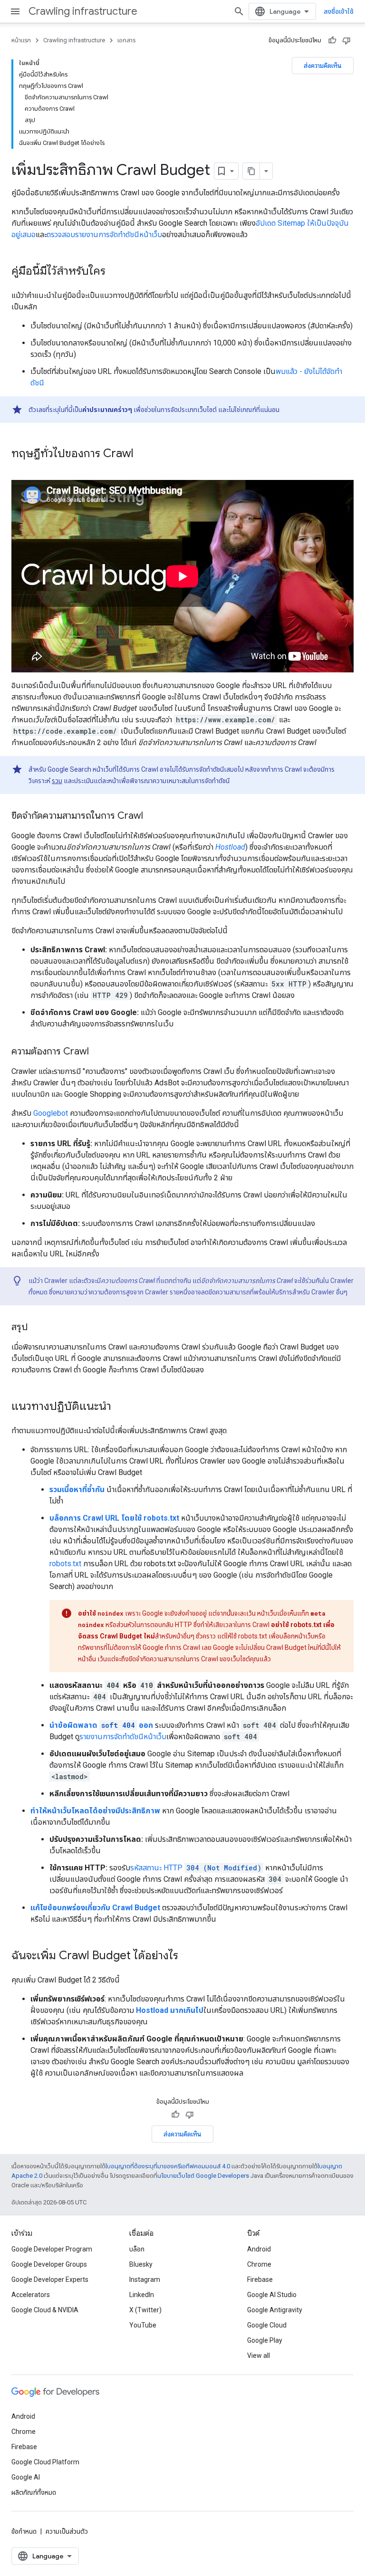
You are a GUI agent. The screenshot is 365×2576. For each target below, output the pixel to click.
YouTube (143, 2325)
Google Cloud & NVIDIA (45, 2310)
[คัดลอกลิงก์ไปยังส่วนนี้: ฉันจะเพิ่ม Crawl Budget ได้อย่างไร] (188, 1956)
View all (259, 2356)
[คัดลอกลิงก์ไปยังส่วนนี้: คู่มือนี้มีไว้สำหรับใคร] (115, 272)
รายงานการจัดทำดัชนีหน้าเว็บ (123, 1737)
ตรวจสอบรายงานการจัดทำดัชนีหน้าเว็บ (104, 235)
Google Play (265, 2340)
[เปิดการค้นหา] (239, 11)
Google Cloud (267, 2325)
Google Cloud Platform (45, 2462)
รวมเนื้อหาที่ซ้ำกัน (77, 1489)
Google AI (26, 2477)
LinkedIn (142, 2295)
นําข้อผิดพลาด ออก (101, 1725)
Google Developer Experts (50, 2279)
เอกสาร (126, 40)
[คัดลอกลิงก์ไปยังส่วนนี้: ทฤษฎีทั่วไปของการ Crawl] (143, 454)
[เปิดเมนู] (15, 11)
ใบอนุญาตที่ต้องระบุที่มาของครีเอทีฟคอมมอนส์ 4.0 (168, 2166)
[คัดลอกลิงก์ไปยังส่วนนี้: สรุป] (37, 1328)
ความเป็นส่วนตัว (67, 2531)
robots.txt (65, 1564)
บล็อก (137, 2249)
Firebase (260, 2279)
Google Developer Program (52, 2249)
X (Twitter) (145, 2310)
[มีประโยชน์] (332, 40)
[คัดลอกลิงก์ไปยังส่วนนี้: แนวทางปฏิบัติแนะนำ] (121, 1407)
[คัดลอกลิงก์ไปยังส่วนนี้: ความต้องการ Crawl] (98, 1052)
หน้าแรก (21, 40)
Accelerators (31, 2295)
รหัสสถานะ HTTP (196, 1868)
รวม (57, 781)
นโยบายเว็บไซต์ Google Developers (203, 2176)
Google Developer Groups (49, 2264)
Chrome (259, 2264)
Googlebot (51, 1113)
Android (259, 2249)
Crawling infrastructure (83, 11)
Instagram (145, 2279)
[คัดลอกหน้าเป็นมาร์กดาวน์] (251, 171)
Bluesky (141, 2264)
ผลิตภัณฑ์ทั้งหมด (34, 2492)
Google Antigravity (275, 2310)
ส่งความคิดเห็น (323, 66)
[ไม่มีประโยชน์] (346, 40)
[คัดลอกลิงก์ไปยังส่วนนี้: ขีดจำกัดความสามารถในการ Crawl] (153, 816)
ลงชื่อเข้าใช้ (339, 11)
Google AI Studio (272, 2295)
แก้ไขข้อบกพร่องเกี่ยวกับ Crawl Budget (95, 1908)
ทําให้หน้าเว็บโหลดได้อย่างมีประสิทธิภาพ (95, 1811)
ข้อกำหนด (24, 2531)
